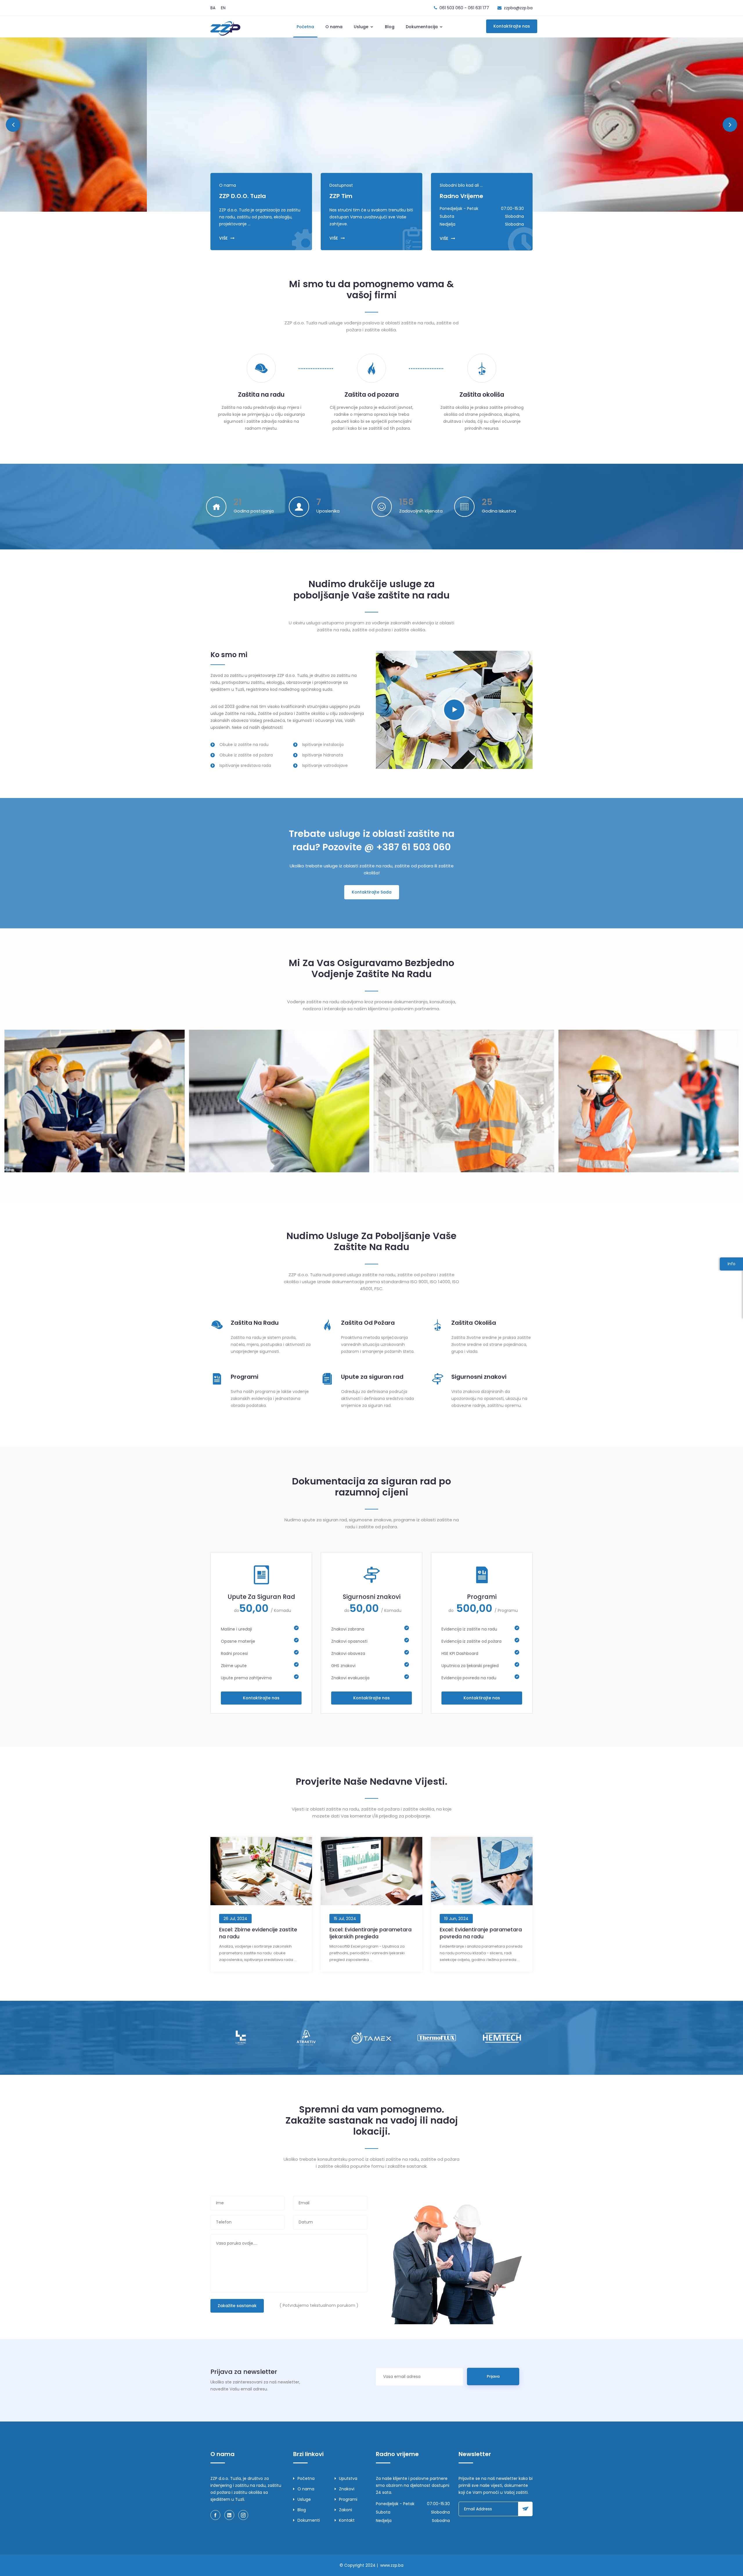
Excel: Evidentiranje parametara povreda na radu (481, 1933)
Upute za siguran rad (372, 1377)
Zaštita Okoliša (474, 1323)
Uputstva (348, 2478)
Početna (305, 27)
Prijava (493, 2376)
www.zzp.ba (392, 2565)
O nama (334, 27)
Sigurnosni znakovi (479, 1377)
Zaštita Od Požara (368, 1323)
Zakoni (346, 2510)
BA (213, 8)
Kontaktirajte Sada (372, 892)
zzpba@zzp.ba (518, 8)
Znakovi (347, 2489)
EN (223, 8)
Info (732, 1264)
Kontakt (347, 2520)
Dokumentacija (422, 27)
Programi (245, 1377)
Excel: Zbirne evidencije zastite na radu (258, 1933)
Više (222, 134)
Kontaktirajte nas (512, 26)
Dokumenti (309, 2520)
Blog (390, 27)
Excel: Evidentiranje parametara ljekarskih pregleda (370, 1933)
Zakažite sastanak (237, 2306)
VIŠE (223, 238)
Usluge (362, 27)
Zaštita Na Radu (255, 1323)
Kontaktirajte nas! (264, 134)
